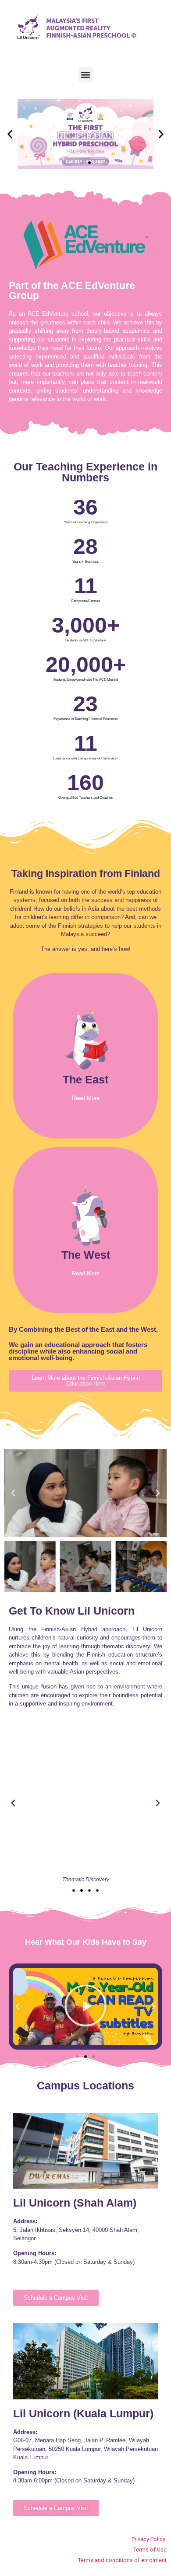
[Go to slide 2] (82, 1890)
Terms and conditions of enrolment (122, 2560)
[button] (86, 75)
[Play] (85, 2007)
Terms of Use (150, 2550)
